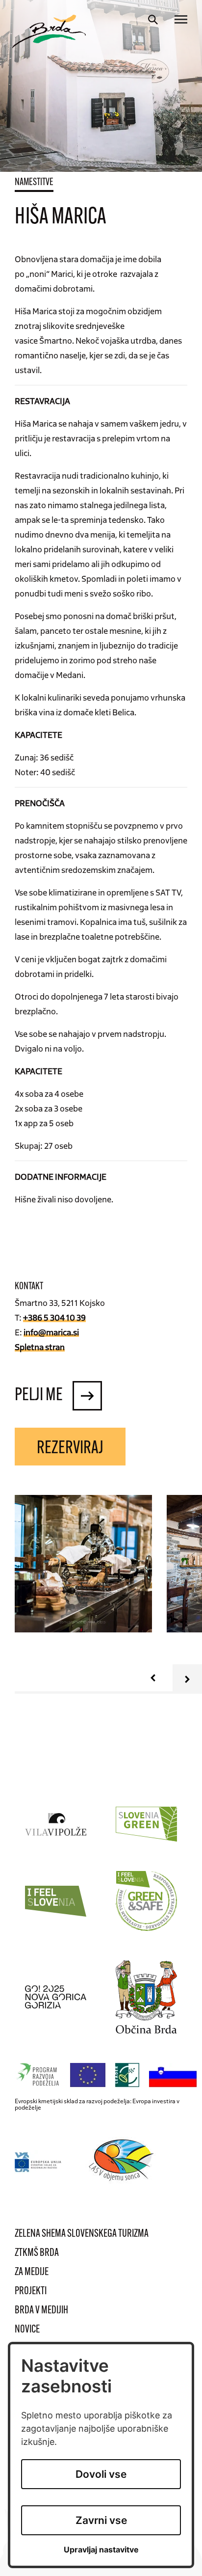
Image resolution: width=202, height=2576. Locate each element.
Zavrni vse (101, 2520)
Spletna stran (40, 1347)
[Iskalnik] (153, 20)
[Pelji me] (87, 1396)
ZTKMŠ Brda (37, 2253)
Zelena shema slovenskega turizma (82, 2234)
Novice (27, 2330)
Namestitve (34, 183)
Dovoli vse (101, 2474)
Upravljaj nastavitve (101, 2550)
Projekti (31, 2291)
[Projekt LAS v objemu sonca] (123, 2162)
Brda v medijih (41, 2311)
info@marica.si (51, 1332)
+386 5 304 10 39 (54, 1317)
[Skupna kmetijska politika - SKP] (108, 2075)
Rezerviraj (70, 1449)
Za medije (32, 2272)
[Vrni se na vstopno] (49, 31)
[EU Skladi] (38, 2162)
